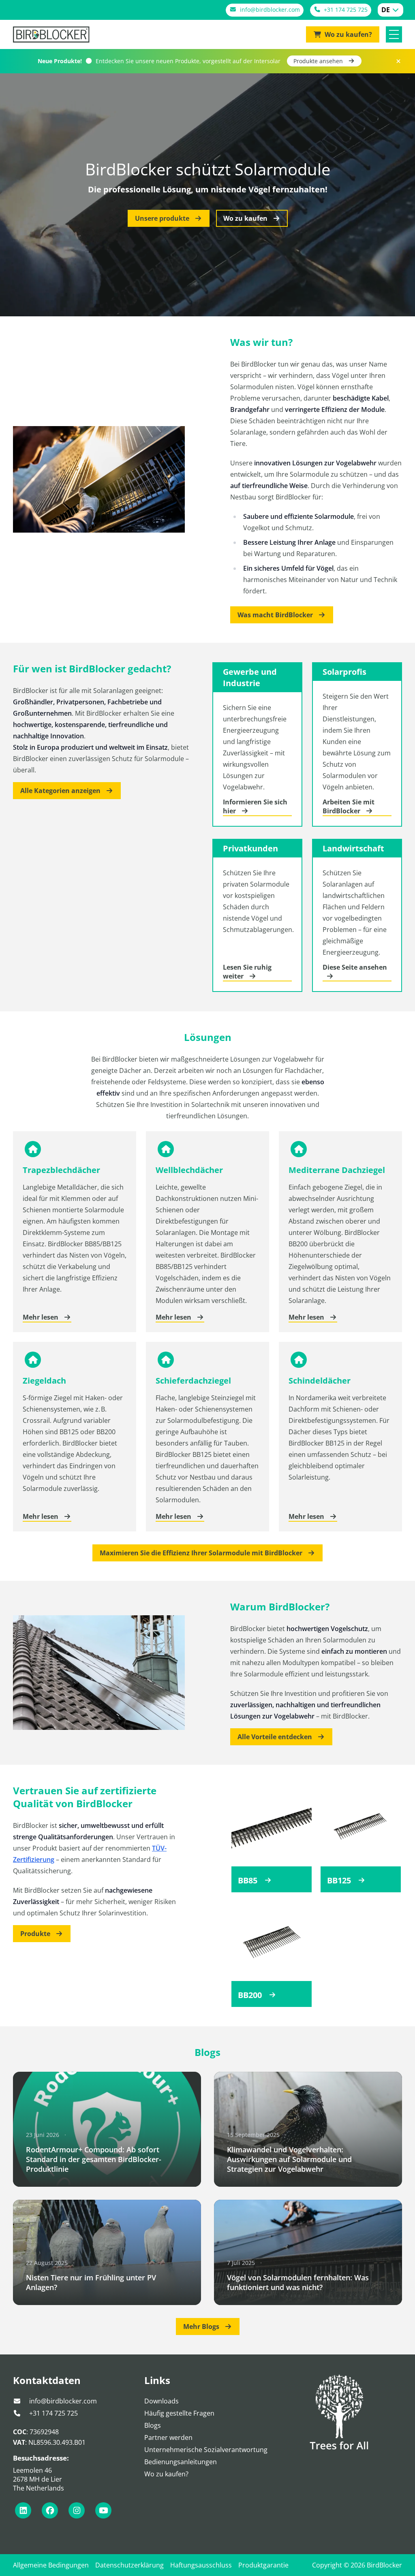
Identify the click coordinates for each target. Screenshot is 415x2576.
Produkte (36, 1934)
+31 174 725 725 (53, 2413)
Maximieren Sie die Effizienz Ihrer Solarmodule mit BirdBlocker (202, 1553)
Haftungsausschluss (201, 2565)
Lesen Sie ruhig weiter (247, 972)
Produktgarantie (263, 2565)
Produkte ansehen (319, 61)
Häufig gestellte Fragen (179, 2413)
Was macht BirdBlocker (276, 615)
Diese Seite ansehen (355, 967)
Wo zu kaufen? (166, 2474)
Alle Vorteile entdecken (276, 1737)
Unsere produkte (163, 218)
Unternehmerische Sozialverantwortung (206, 2450)
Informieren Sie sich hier (255, 806)
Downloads (162, 2401)
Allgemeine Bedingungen (51, 2565)
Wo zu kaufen (246, 218)
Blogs (153, 2425)
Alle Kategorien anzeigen (61, 791)
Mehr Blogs (202, 2327)
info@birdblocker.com (62, 2401)
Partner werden (168, 2437)
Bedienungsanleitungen (181, 2462)
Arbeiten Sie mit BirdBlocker (349, 806)
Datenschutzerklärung (129, 2565)
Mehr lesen (41, 1317)
